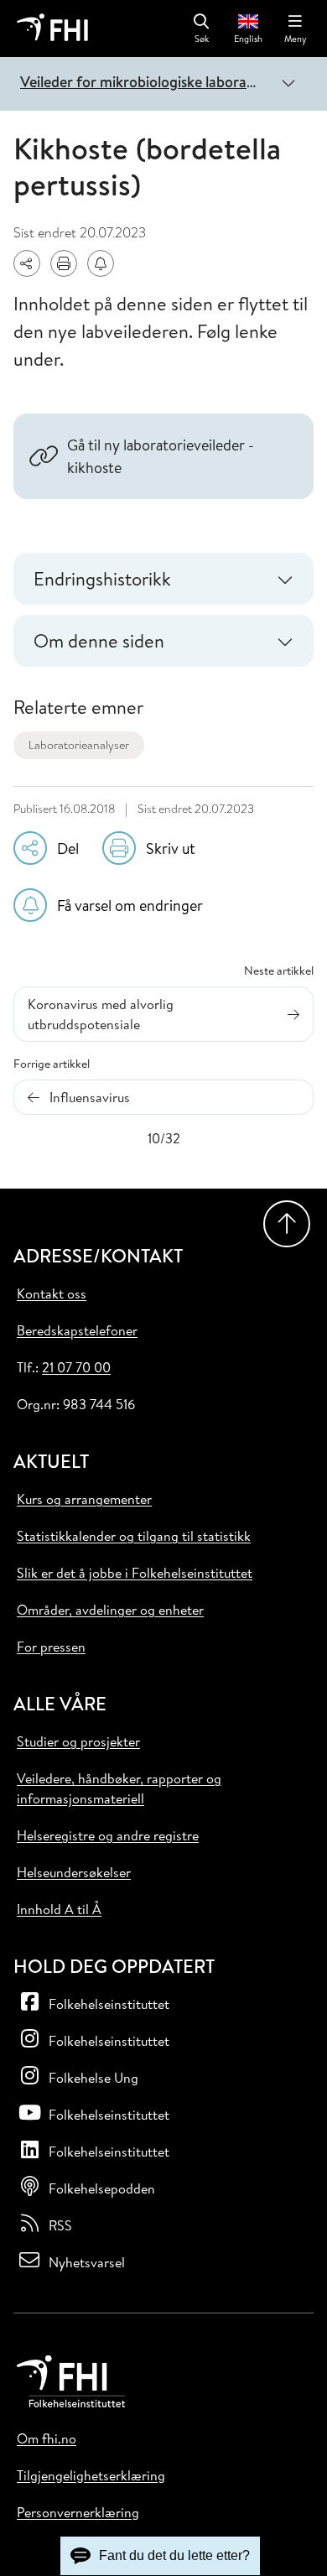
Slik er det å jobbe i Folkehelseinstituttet (135, 1573)
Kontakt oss (52, 1293)
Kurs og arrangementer (84, 1499)
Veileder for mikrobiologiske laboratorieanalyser (142, 82)
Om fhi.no (47, 2438)
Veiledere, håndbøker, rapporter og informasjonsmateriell (119, 1788)
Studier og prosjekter (78, 1741)
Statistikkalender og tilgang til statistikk (134, 1536)
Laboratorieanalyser (79, 745)
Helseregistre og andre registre (108, 1835)
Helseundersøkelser (74, 1872)
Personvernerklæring (78, 2512)
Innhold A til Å (59, 1909)
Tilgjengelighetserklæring (91, 2475)
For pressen (51, 1647)
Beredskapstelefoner (77, 1330)
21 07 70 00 (76, 1367)
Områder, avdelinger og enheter (110, 1610)
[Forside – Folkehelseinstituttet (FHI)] (52, 29)
